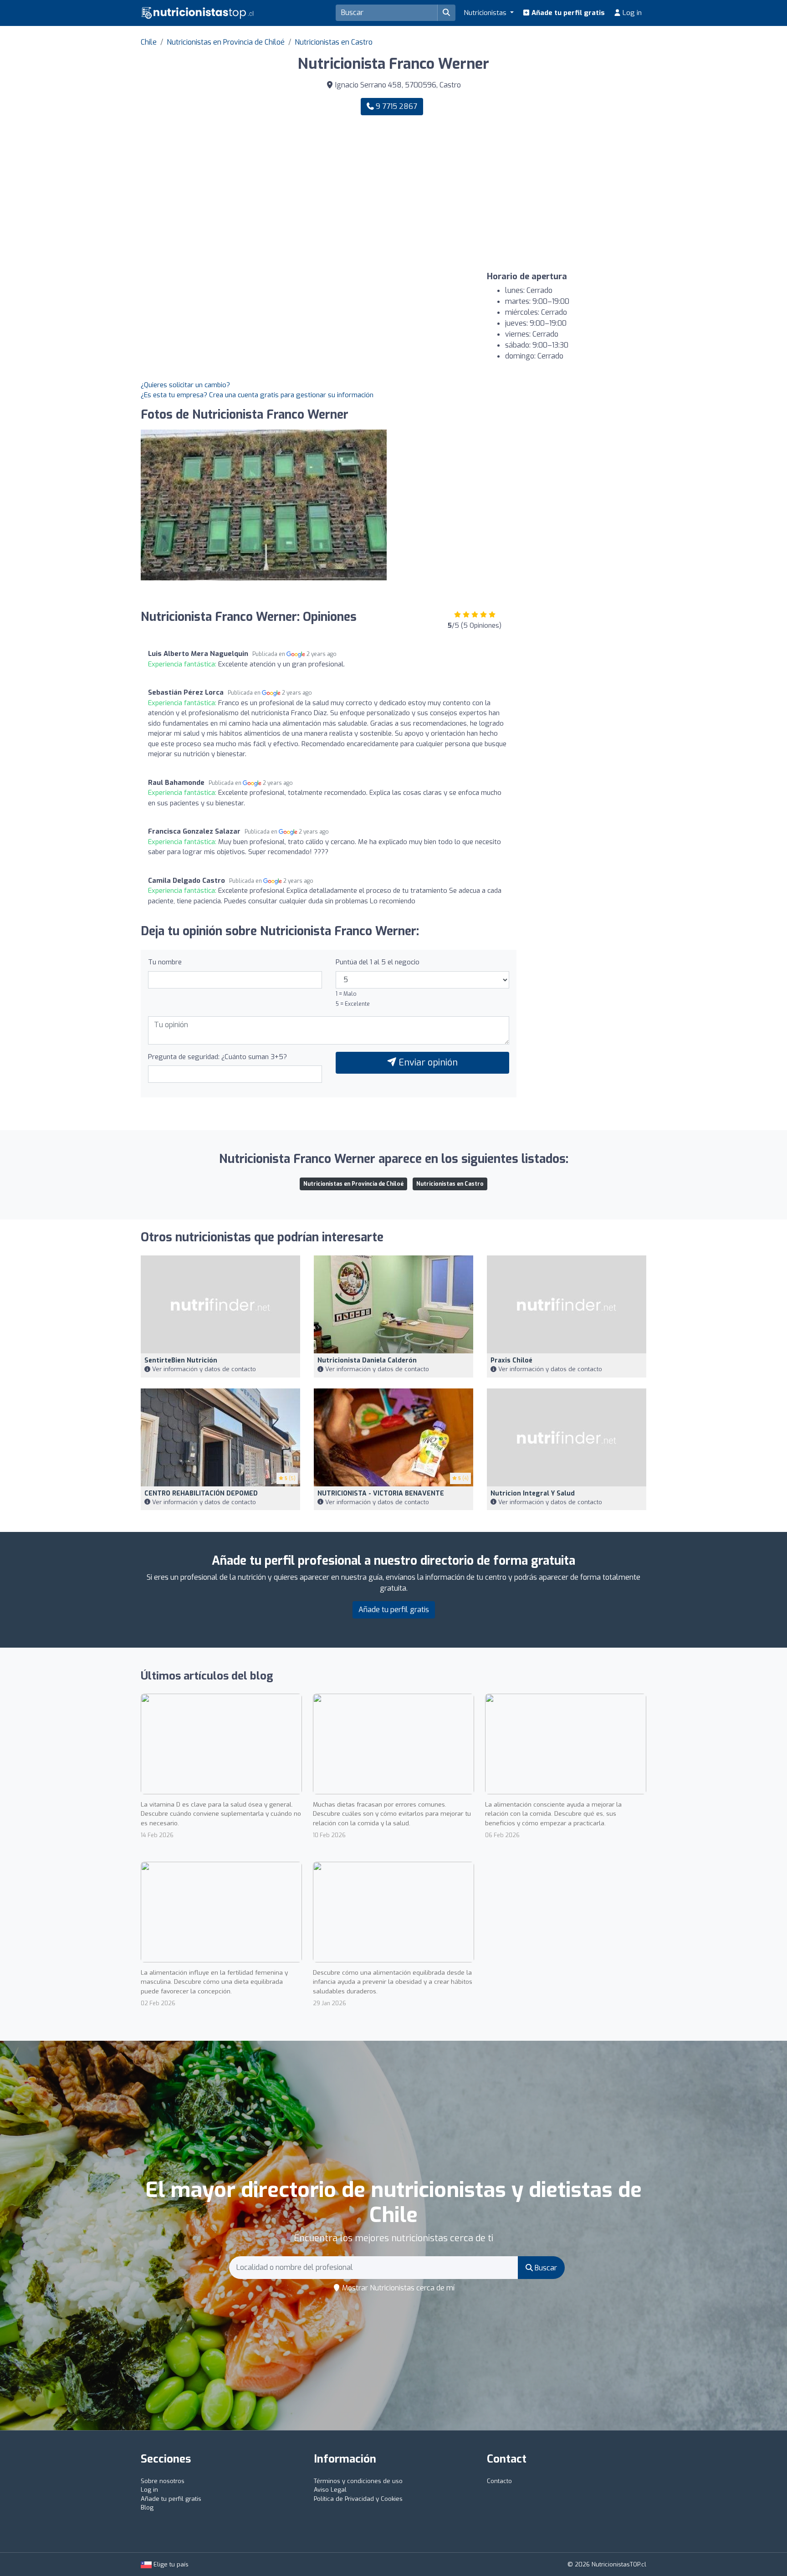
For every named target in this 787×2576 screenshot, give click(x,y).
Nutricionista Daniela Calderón (367, 1360)
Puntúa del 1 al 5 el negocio (378, 962)
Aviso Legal (330, 2490)
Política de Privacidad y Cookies (358, 2499)
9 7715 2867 (396, 106)
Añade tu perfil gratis (567, 13)
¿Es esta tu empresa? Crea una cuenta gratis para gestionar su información (257, 395)
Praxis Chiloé (511, 1360)
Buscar (545, 2268)
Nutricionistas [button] (486, 13)
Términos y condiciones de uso (358, 2481)
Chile (149, 42)
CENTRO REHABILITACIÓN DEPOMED (201, 1493)
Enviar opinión (427, 1063)
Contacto (499, 2481)
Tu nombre (165, 962)
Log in (631, 13)
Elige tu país (170, 2564)
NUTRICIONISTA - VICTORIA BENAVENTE (381, 1493)
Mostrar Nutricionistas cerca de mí (397, 2288)
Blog (147, 2507)
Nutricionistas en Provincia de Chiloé (226, 42)
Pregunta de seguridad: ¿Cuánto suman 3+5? (217, 1057)
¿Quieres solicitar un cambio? (185, 385)
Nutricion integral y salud (533, 1493)
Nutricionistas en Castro (334, 42)
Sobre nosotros (163, 2481)
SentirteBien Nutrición (181, 1360)
